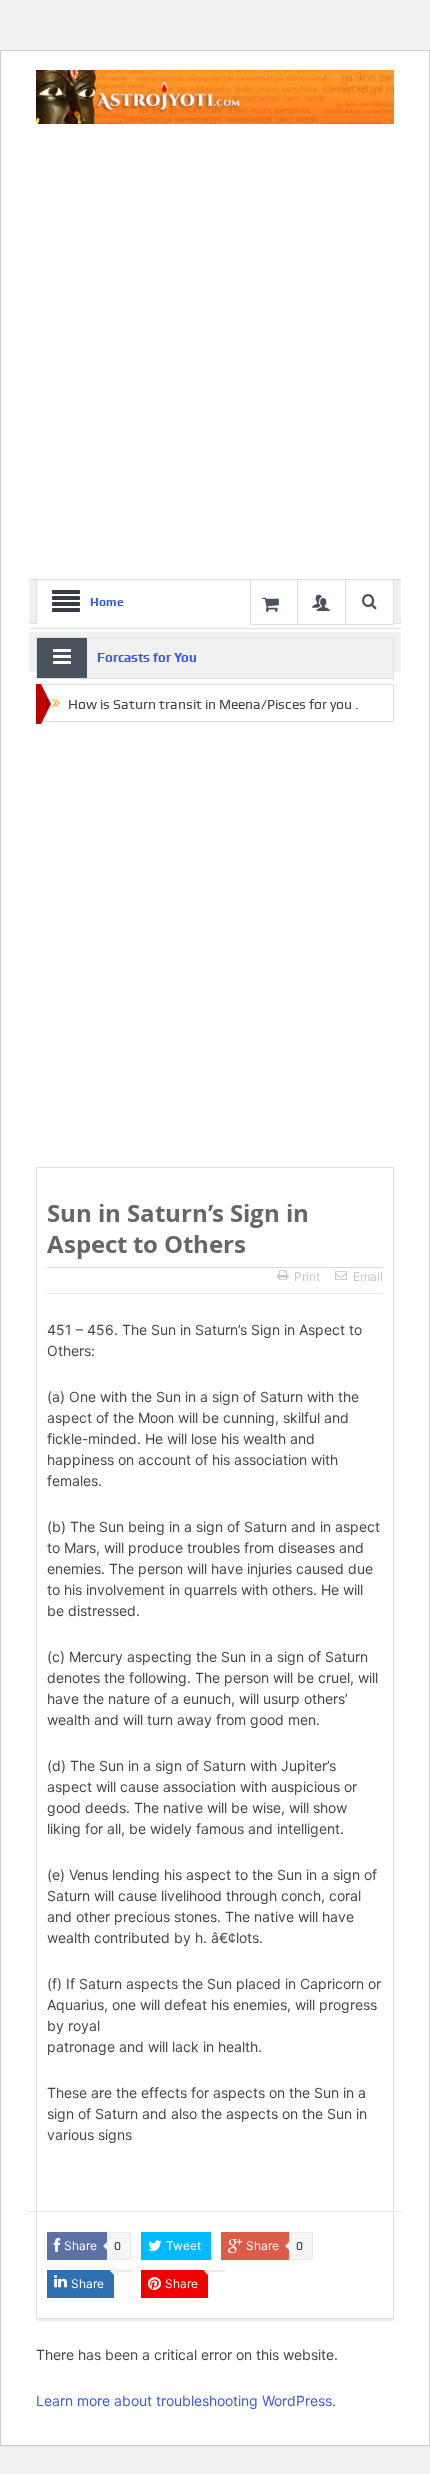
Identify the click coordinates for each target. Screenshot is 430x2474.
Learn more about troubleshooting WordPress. (186, 2400)
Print (307, 1276)
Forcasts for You (147, 657)
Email (368, 1276)
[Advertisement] (215, 354)
